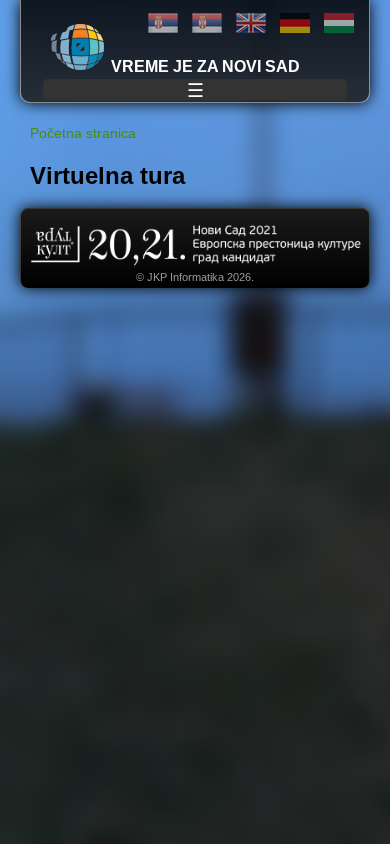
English (251, 23)
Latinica (207, 23)
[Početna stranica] (78, 47)
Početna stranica (83, 133)
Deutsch (295, 23)
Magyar (339, 23)
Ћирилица (163, 23)
